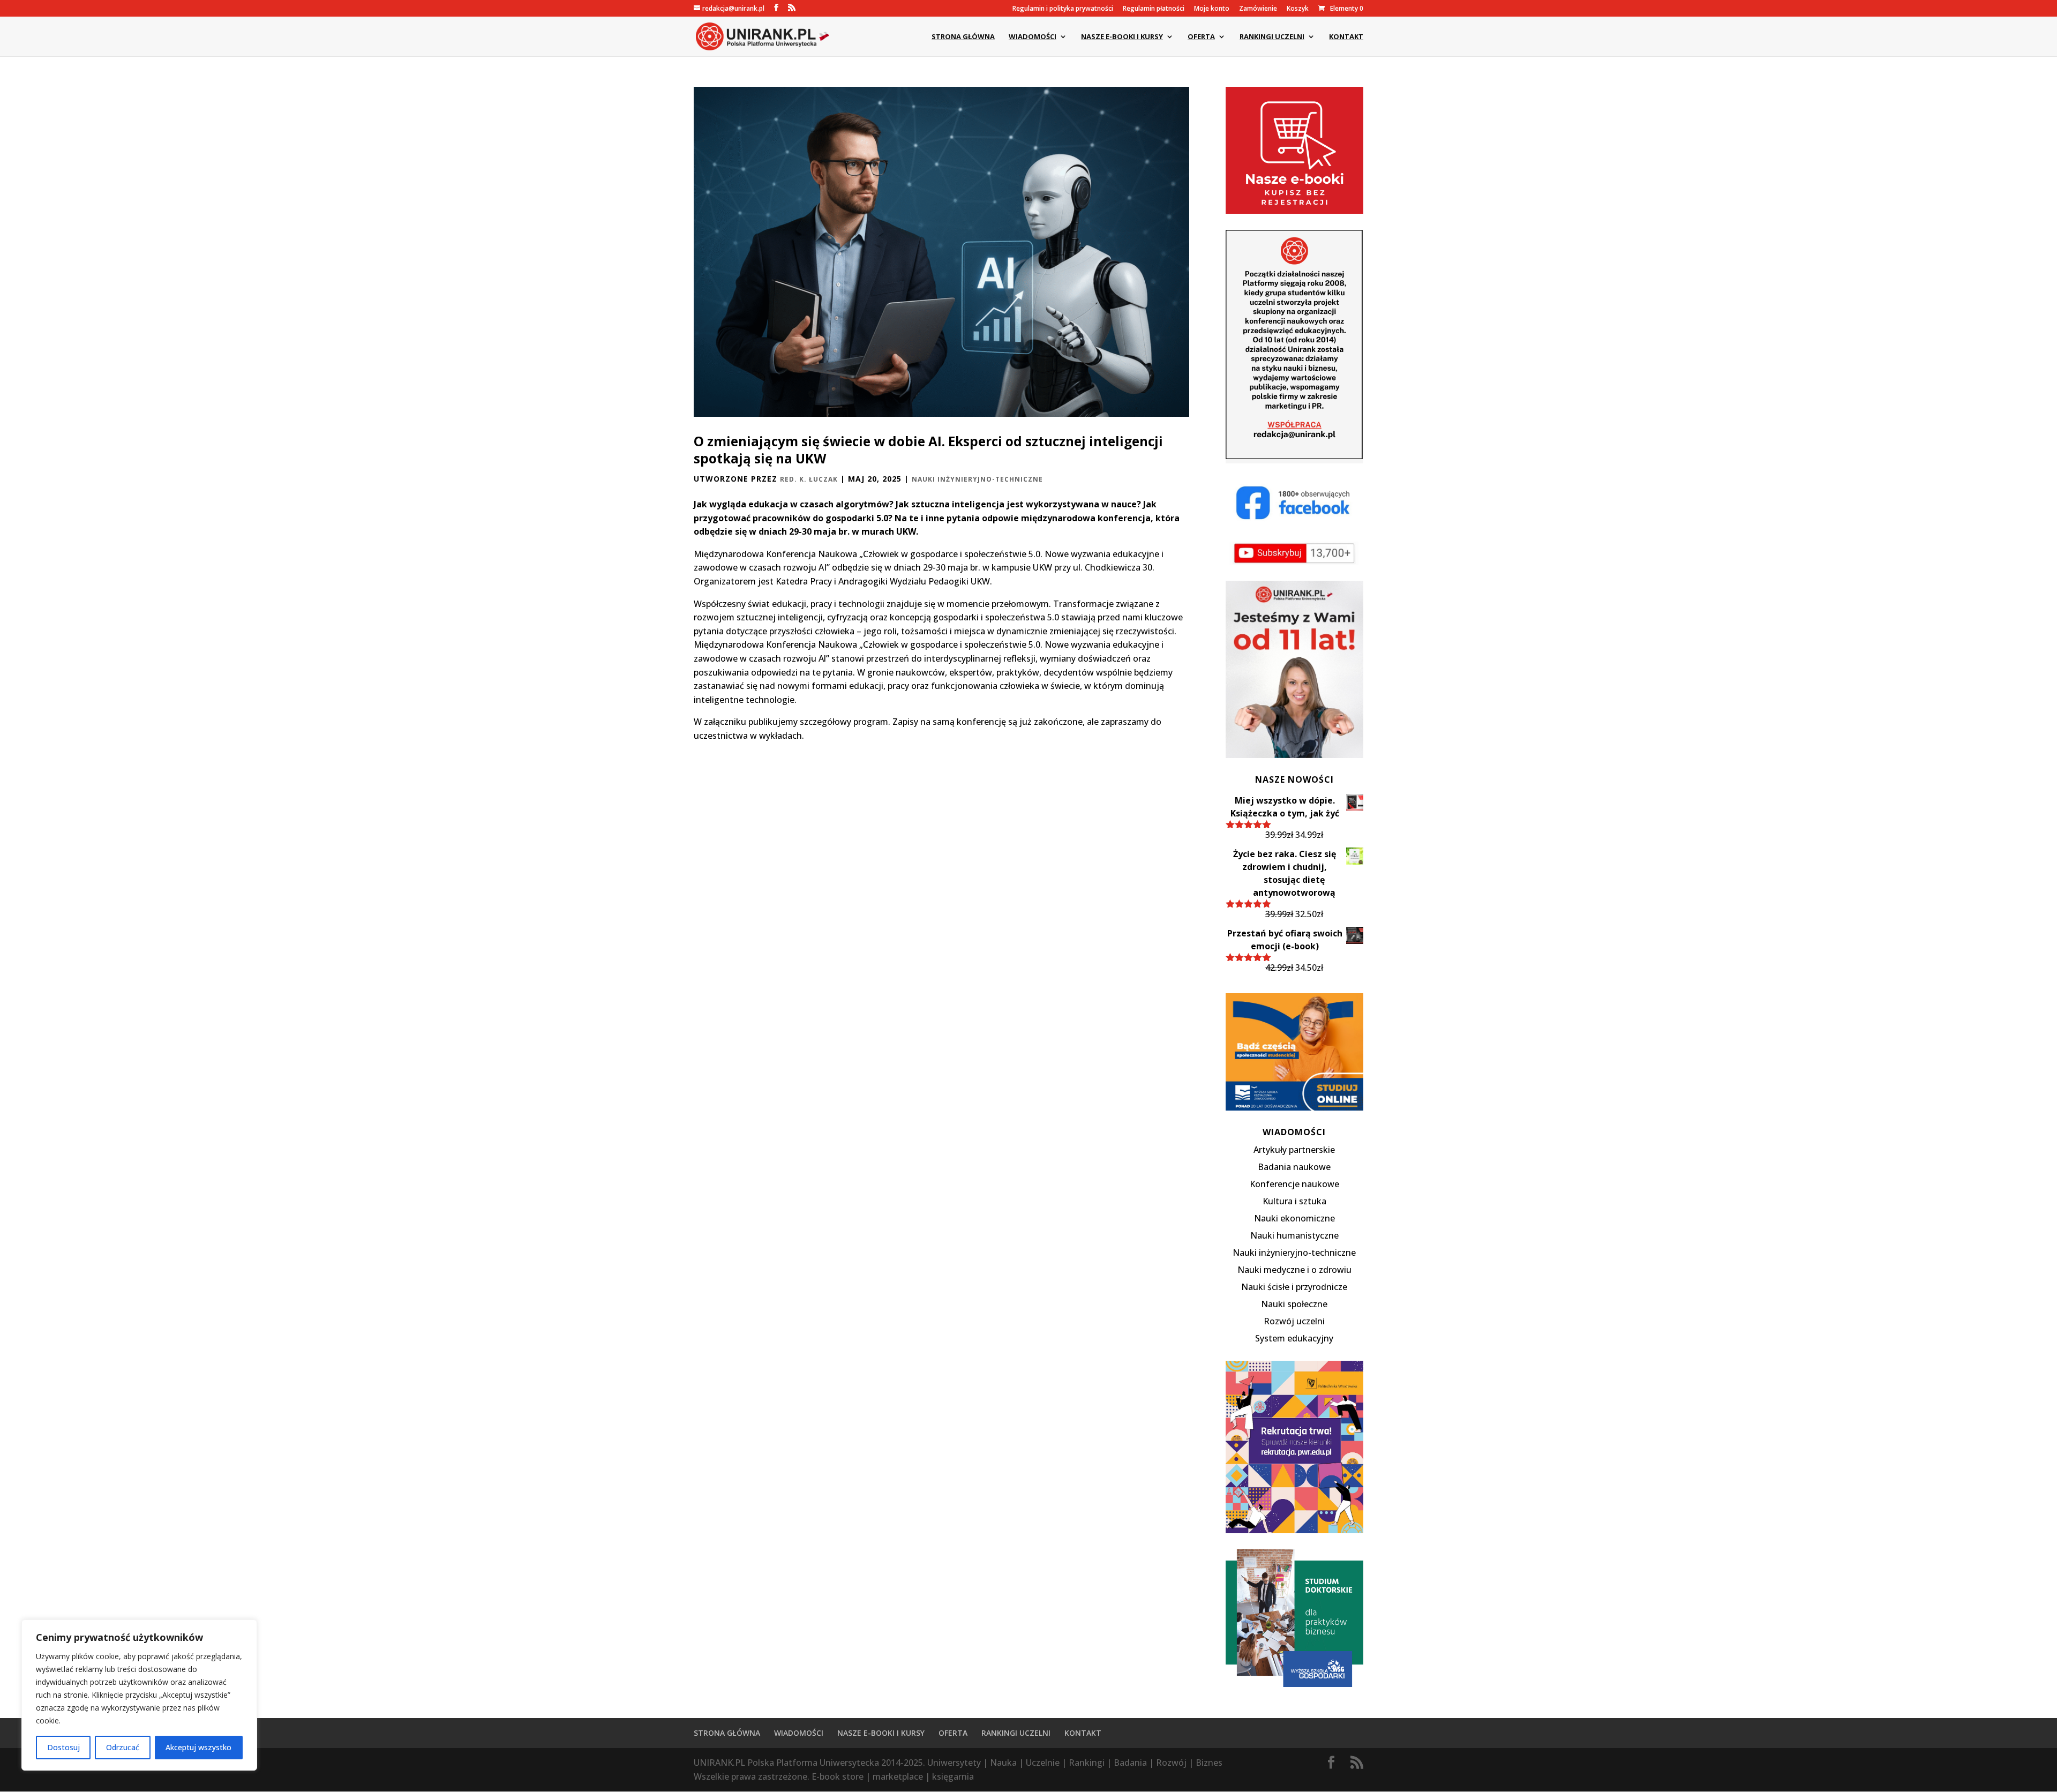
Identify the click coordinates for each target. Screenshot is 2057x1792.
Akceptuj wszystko (198, 1747)
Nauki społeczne (1294, 1304)
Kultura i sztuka (1294, 1201)
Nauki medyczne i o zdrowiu (1294, 1270)
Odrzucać (123, 1747)
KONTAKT (1346, 37)
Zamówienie (1258, 9)
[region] (139, 1695)
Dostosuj (63, 1747)
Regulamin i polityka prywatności (1063, 9)
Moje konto (1212, 9)
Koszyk (1298, 9)
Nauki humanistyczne (1294, 1235)
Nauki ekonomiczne (1294, 1218)
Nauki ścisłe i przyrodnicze (1294, 1287)
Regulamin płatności (1154, 9)
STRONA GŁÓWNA (963, 37)
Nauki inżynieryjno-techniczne (977, 479)
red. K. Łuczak (809, 479)
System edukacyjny (1294, 1338)
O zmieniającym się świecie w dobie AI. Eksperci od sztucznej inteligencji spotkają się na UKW (928, 450)
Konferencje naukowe (1294, 1184)
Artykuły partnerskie (1294, 1150)
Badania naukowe (1294, 1167)
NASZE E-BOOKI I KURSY (1122, 37)
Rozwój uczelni (1294, 1321)
